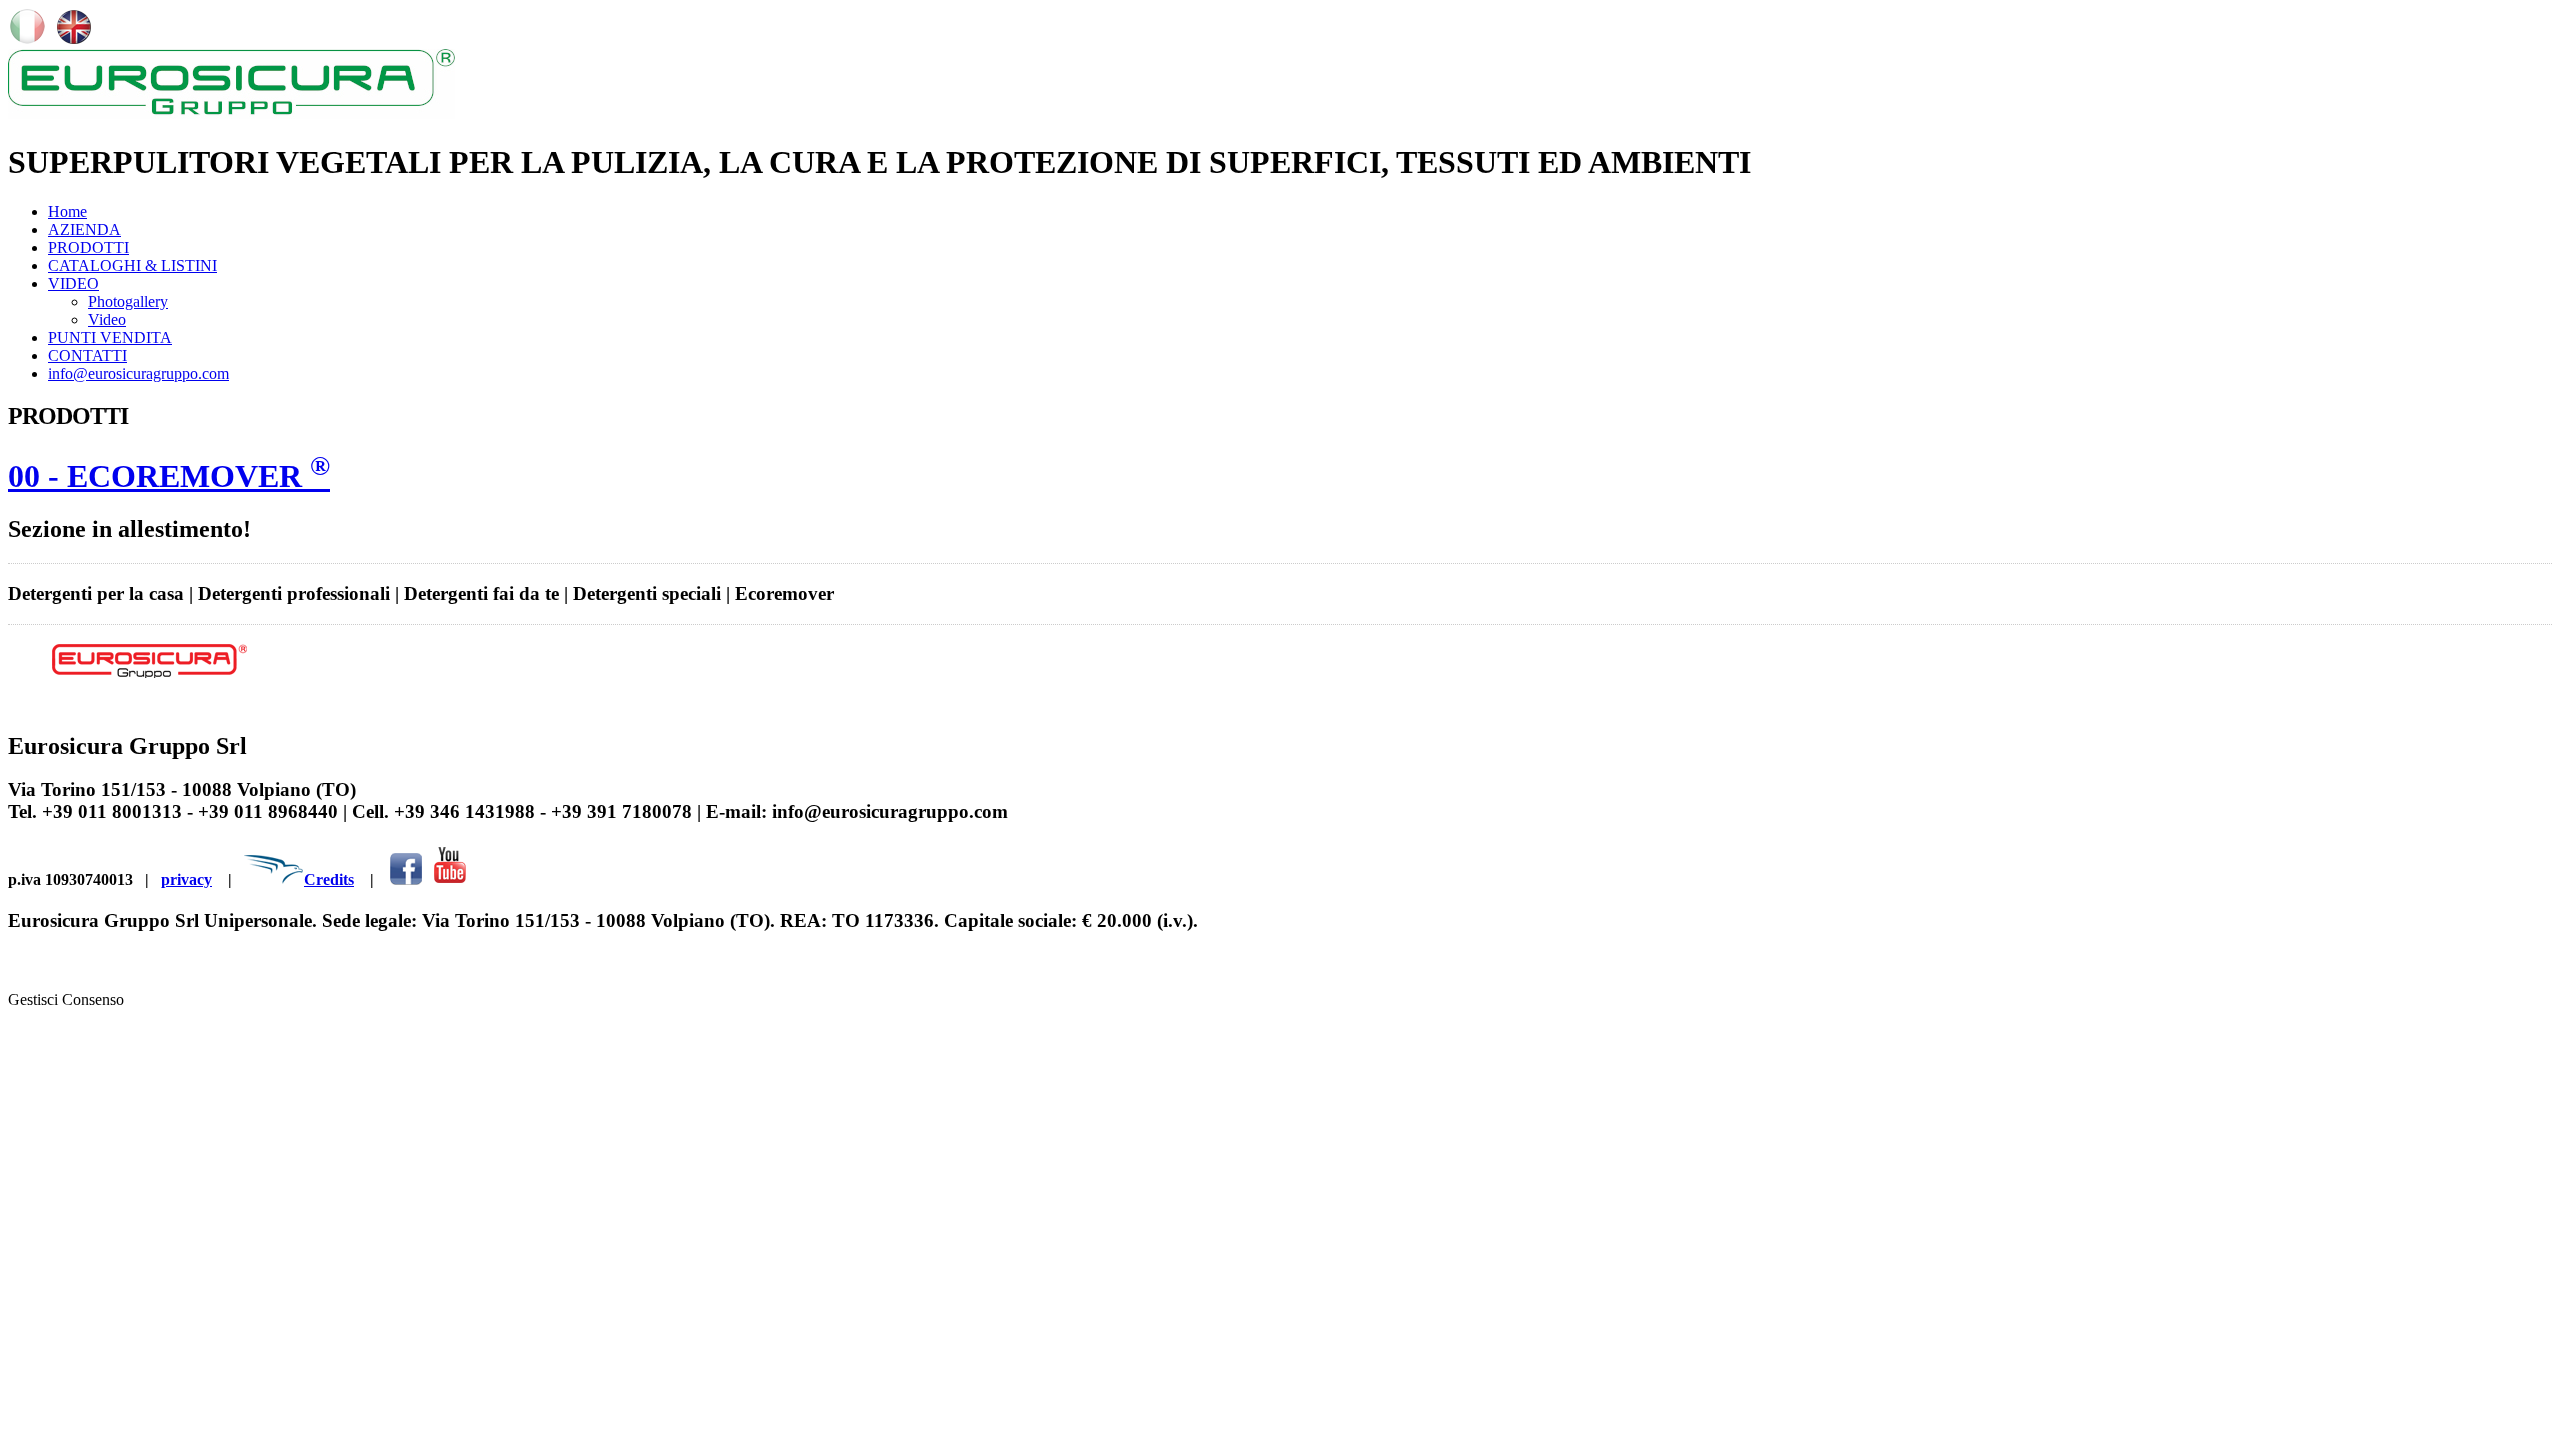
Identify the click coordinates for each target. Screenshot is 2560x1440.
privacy (186, 879)
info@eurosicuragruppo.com (138, 373)
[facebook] (406, 879)
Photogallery (128, 301)
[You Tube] (449, 879)
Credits (329, 879)
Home (67, 211)
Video (107, 319)
